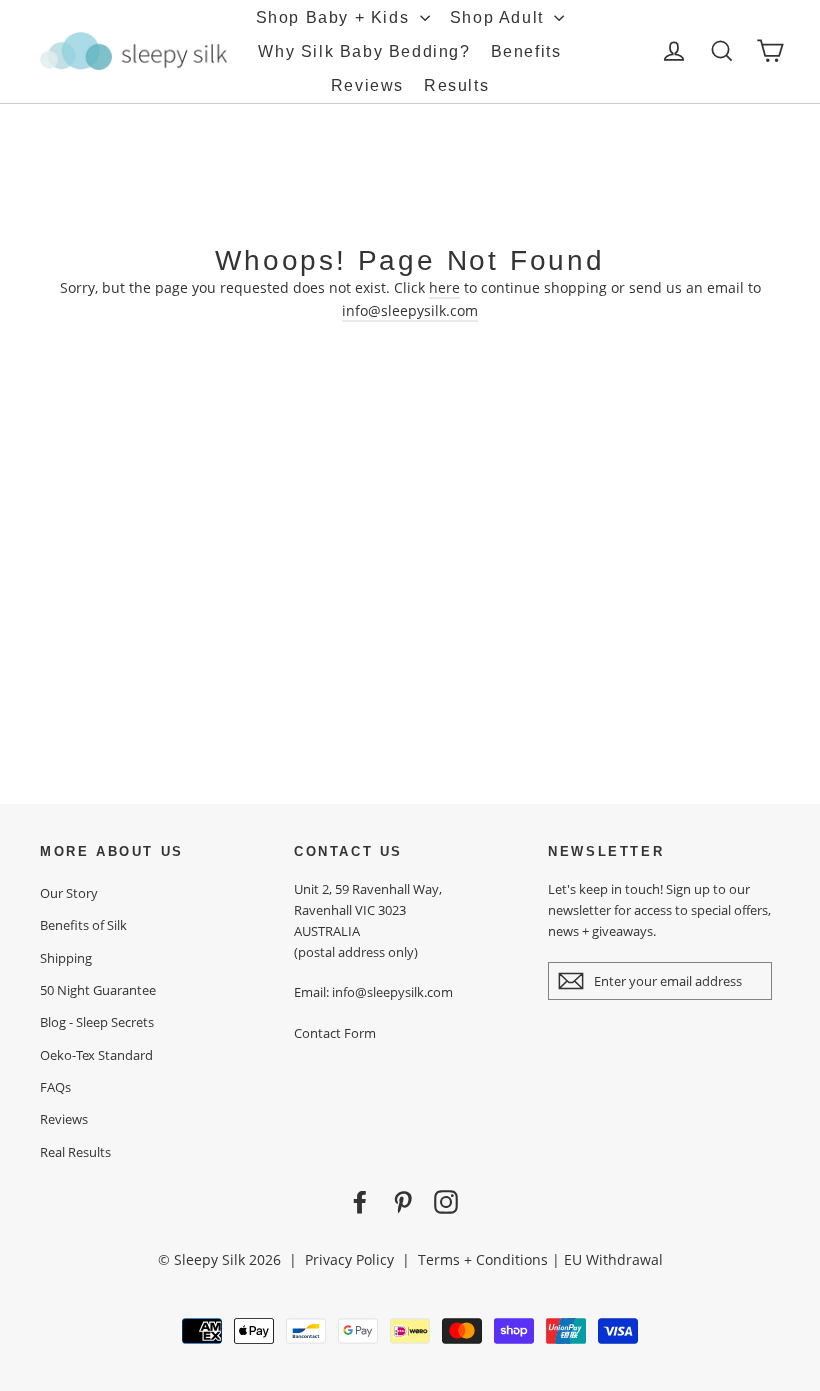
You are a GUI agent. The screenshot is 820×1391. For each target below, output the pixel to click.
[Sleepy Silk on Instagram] (446, 1202)
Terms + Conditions (483, 1259)
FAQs (55, 1087)
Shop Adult (500, 17)
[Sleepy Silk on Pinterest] (403, 1202)
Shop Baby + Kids (335, 17)
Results (456, 85)
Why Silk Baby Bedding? (364, 51)
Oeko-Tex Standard (96, 1055)
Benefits (526, 51)
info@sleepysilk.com (410, 310)
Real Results (75, 1152)
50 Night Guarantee (98, 990)
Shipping (66, 958)
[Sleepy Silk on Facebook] (360, 1202)
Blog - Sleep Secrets (97, 1022)
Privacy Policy (349, 1259)
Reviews (367, 85)
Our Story (69, 893)
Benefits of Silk (83, 925)
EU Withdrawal (613, 1259)
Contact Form (335, 1033)
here (444, 287)
